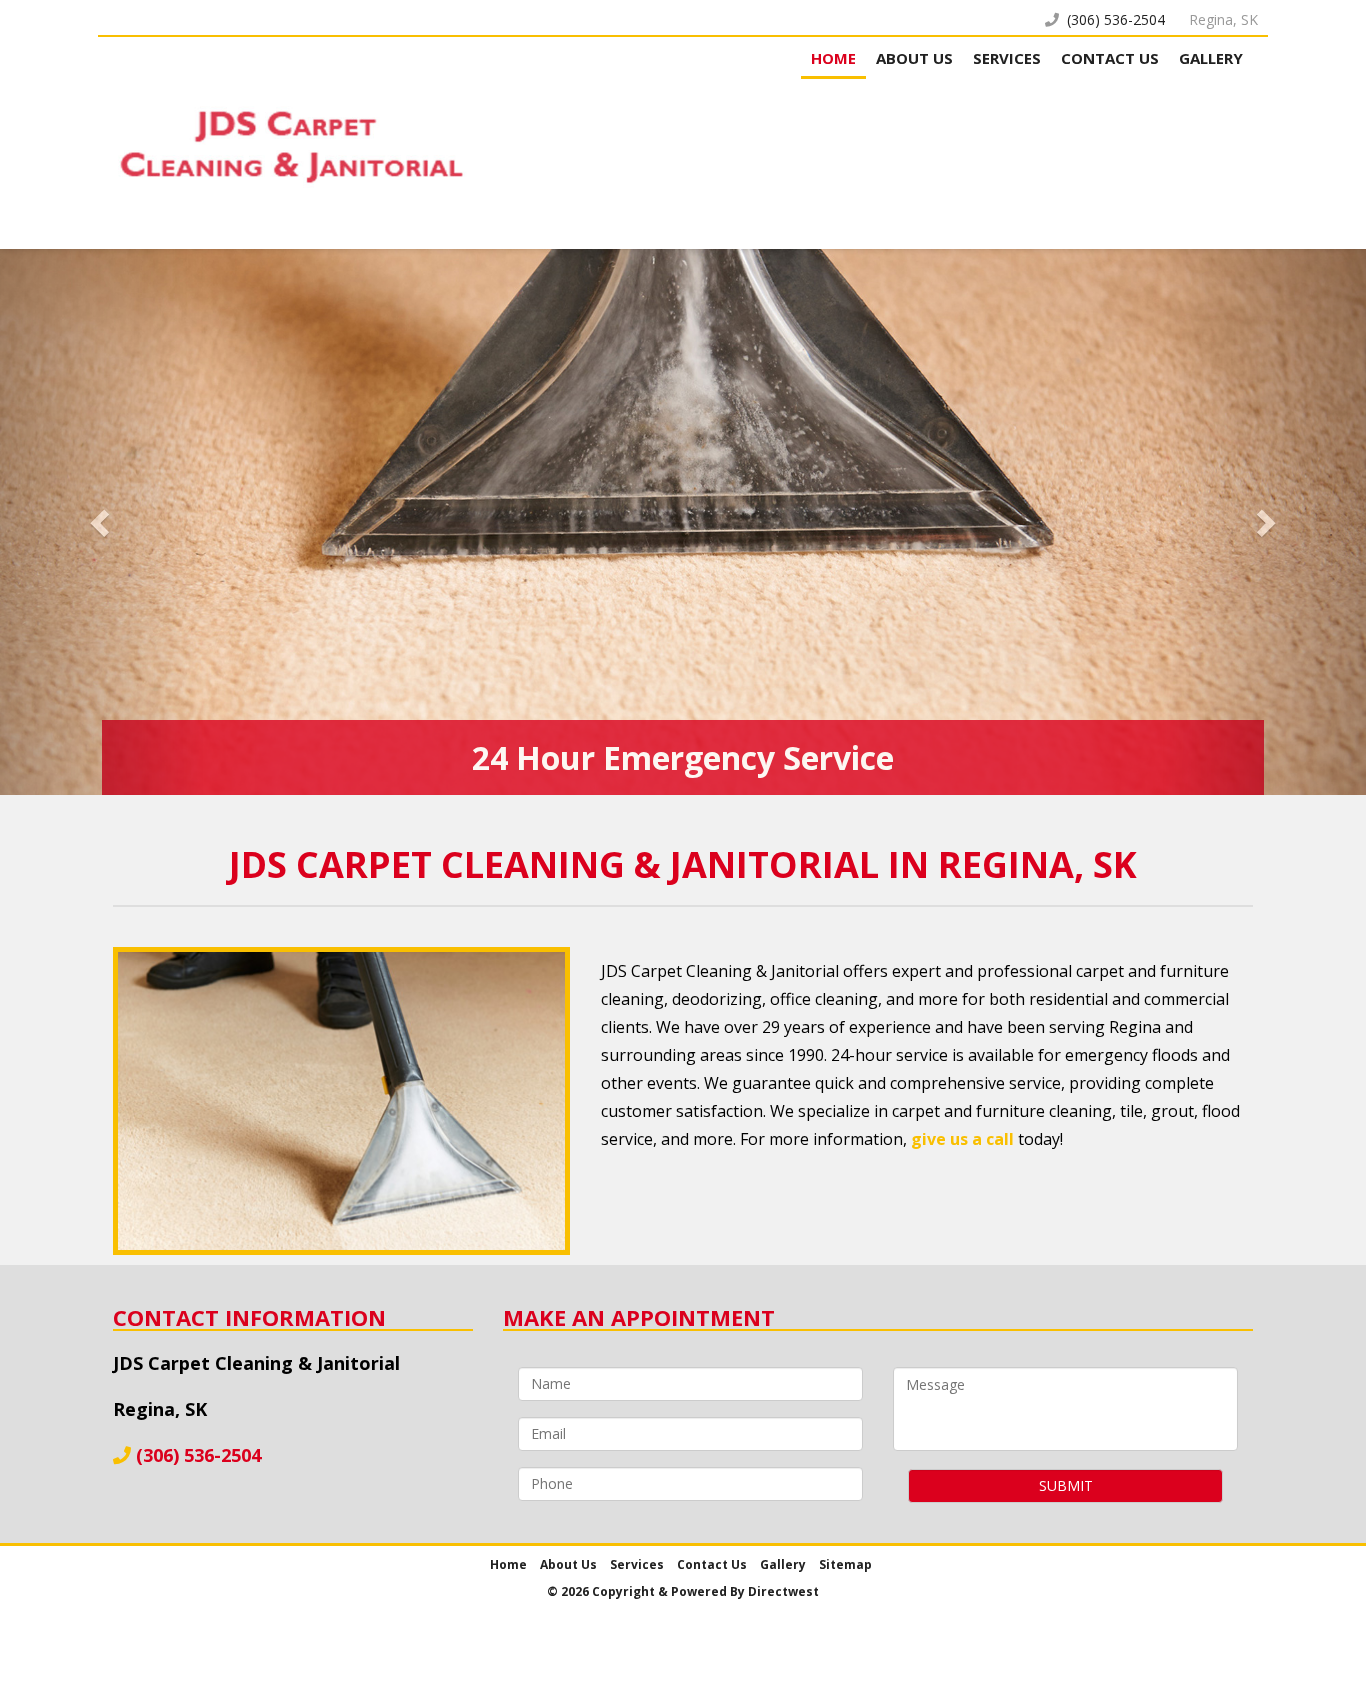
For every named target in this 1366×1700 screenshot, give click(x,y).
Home (833, 58)
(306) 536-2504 (1116, 19)
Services (1007, 58)
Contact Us (1110, 58)
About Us (914, 58)
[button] (102, 522)
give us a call (962, 1139)
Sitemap (845, 1564)
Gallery (1211, 58)
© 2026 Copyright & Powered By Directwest (683, 1591)
